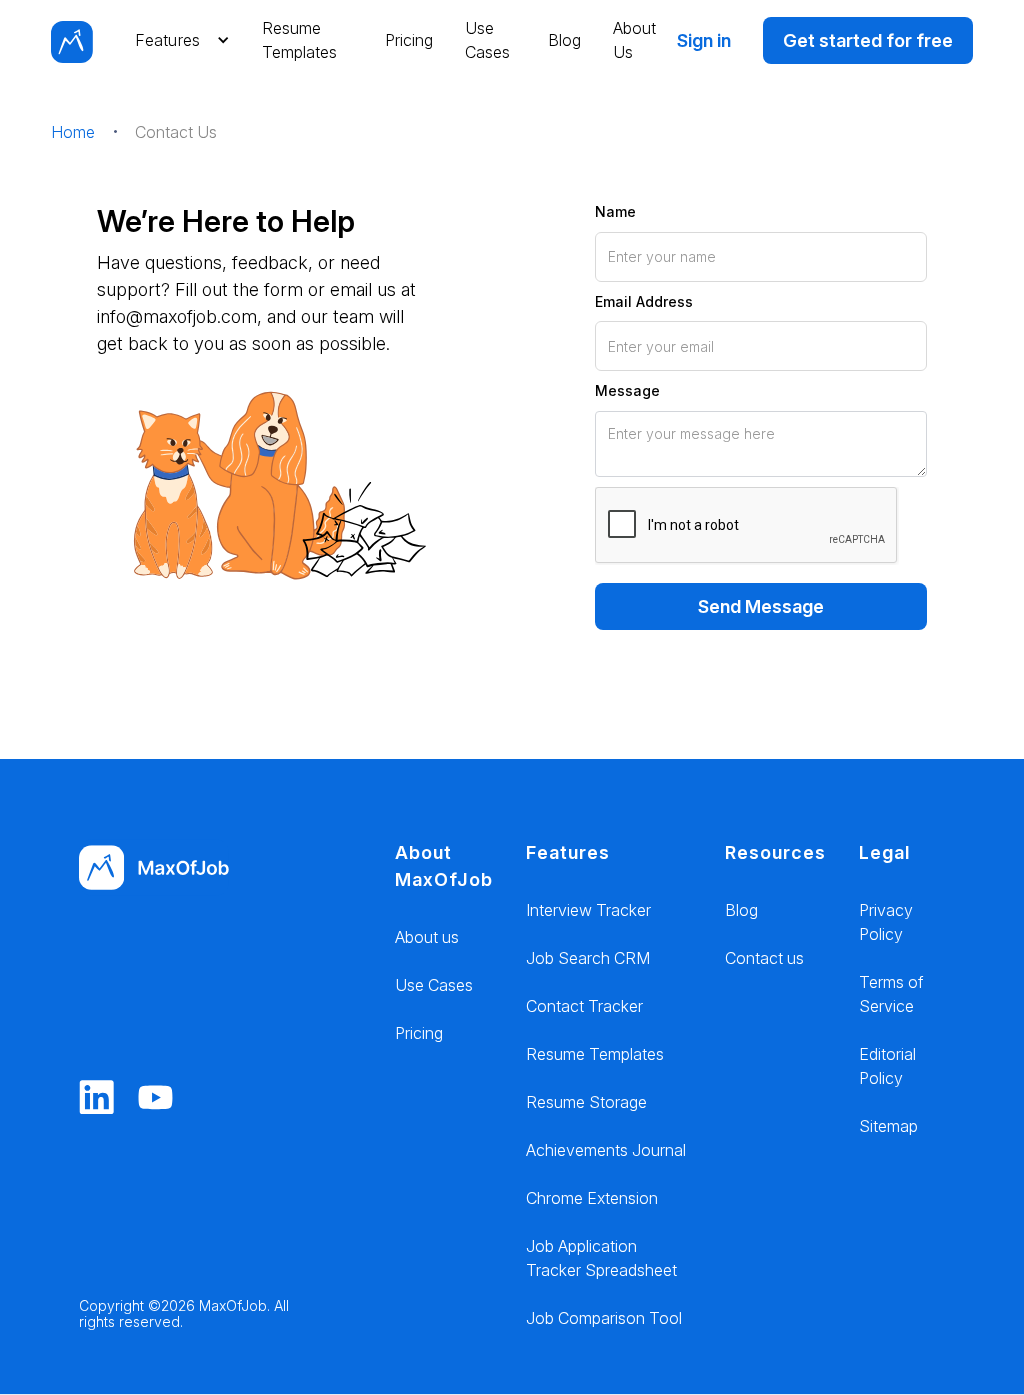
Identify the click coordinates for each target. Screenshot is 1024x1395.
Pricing (409, 40)
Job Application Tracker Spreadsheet (601, 1258)
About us (427, 937)
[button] (177, 40)
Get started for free (868, 40)
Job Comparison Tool (604, 1318)
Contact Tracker (584, 1006)
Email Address (644, 301)
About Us (634, 40)
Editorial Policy (887, 1066)
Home (73, 132)
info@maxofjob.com (177, 316)
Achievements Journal (606, 1150)
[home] (72, 40)
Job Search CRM (588, 958)
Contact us (764, 958)
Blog (564, 40)
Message (627, 390)
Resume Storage (586, 1102)
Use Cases (487, 40)
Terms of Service (891, 994)
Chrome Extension (592, 1198)
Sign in (704, 40)
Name (615, 211)
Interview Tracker (588, 910)
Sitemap (888, 1126)
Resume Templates (299, 40)
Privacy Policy (886, 922)
